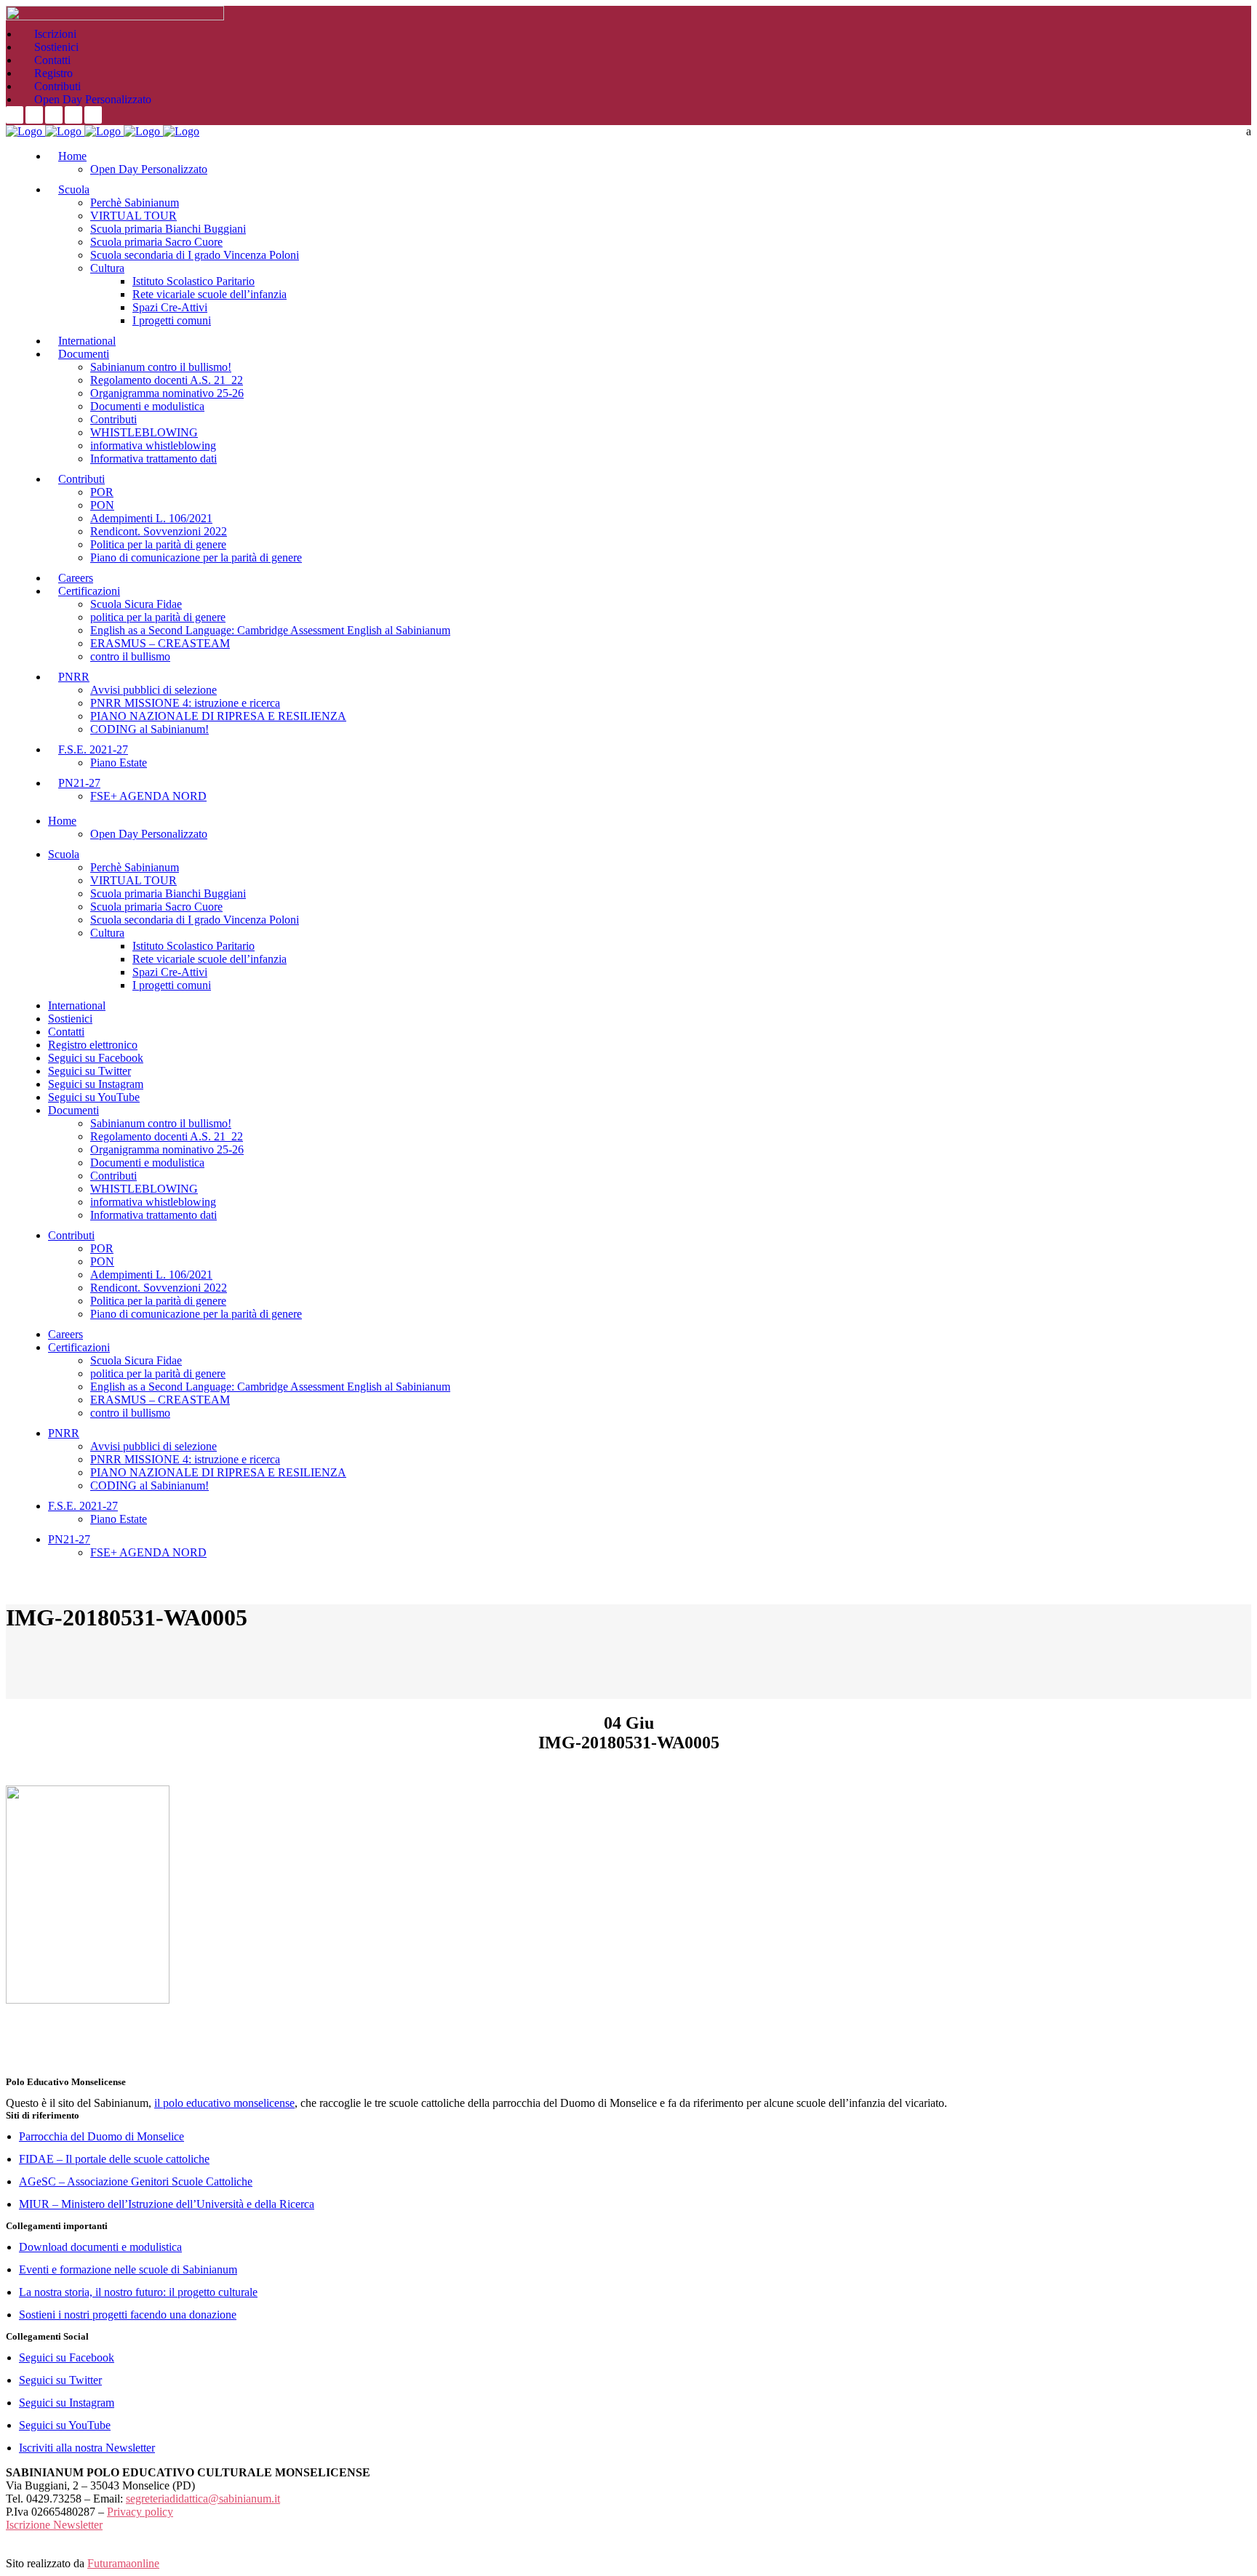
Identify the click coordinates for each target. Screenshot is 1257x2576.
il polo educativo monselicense (224, 2103)
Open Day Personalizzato (93, 99)
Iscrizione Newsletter (54, 2525)
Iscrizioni (55, 34)
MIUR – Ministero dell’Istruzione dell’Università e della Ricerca (167, 2204)
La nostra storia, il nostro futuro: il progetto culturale (138, 2292)
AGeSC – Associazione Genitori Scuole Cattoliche (136, 2181)
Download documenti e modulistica (100, 2247)
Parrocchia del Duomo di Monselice (101, 2136)
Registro (53, 73)
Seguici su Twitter (60, 2380)
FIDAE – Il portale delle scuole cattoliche (114, 2159)
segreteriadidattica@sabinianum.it (203, 2499)
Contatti (52, 60)
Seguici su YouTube (65, 2425)
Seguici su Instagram (67, 2403)
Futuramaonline (123, 2563)
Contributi (57, 86)
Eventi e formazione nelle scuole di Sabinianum (128, 2269)
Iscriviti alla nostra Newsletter (87, 2448)
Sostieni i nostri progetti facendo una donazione (128, 2315)
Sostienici (56, 47)
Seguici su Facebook (67, 2357)
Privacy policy (140, 2512)
